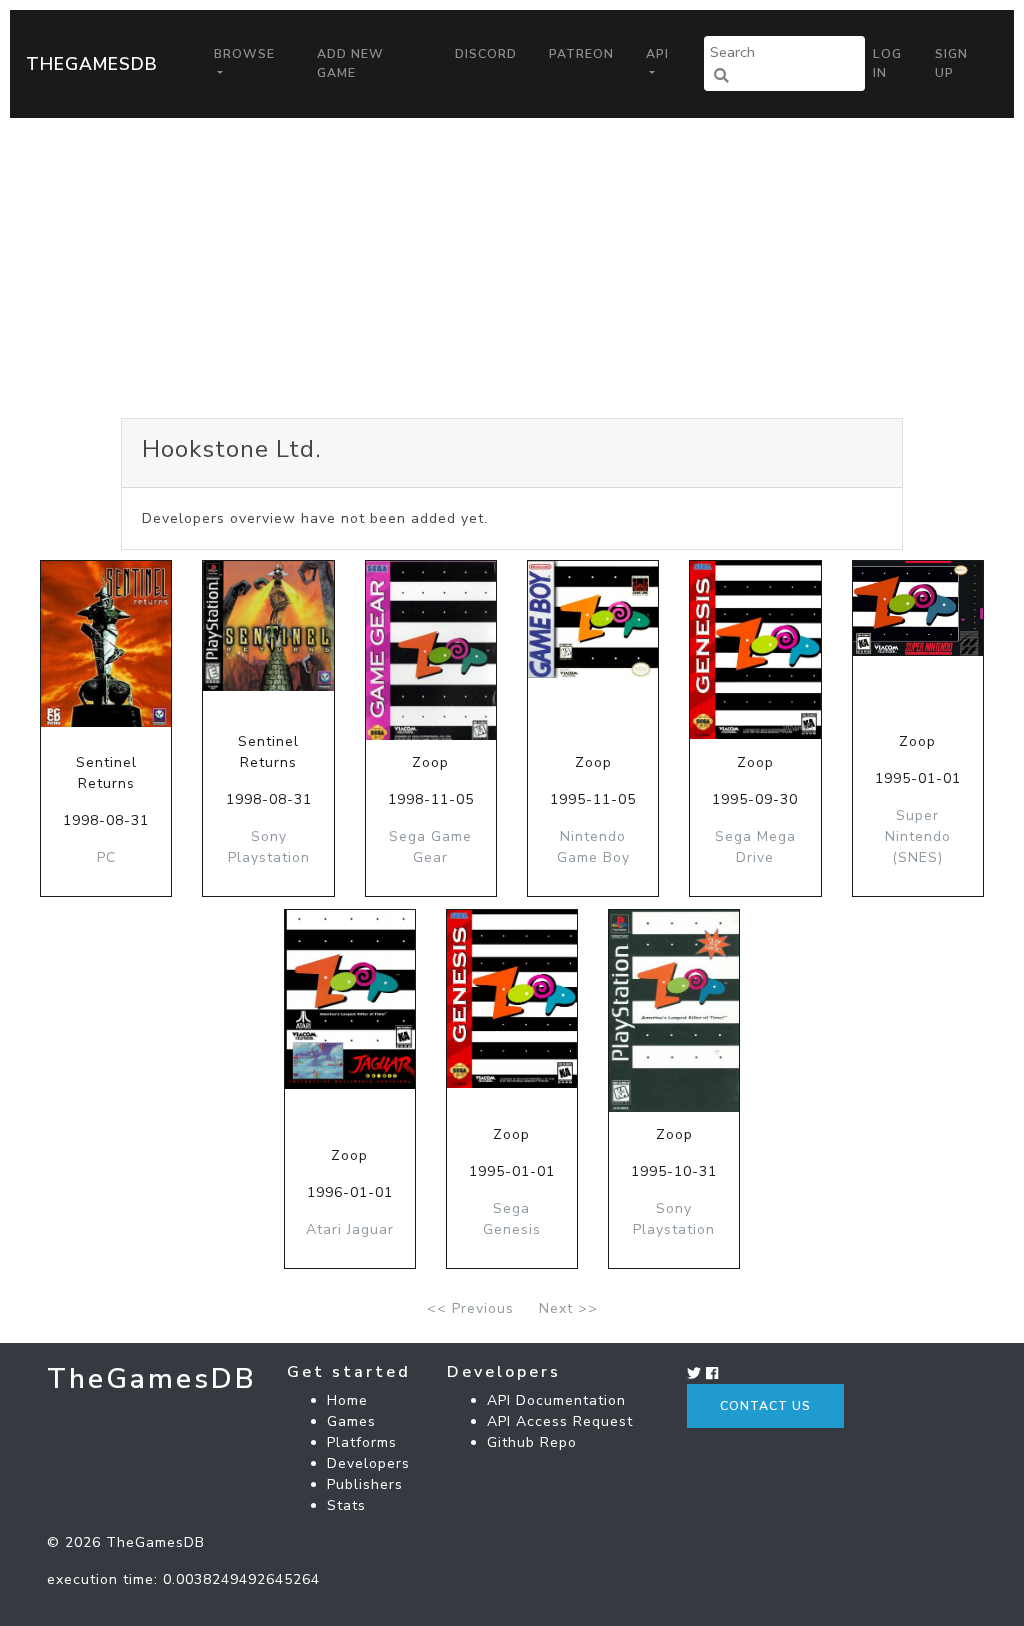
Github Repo (532, 1442)
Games (351, 1421)
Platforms (362, 1442)
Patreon (581, 54)
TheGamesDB (92, 64)
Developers (368, 1463)
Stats (346, 1505)
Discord (486, 54)
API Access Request (560, 1421)
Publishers (365, 1484)
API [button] (657, 54)
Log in (887, 63)
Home (347, 1400)
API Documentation (556, 1400)
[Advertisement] (512, 268)
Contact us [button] (765, 1406)
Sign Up (951, 63)
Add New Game (350, 63)
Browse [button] (244, 54)
